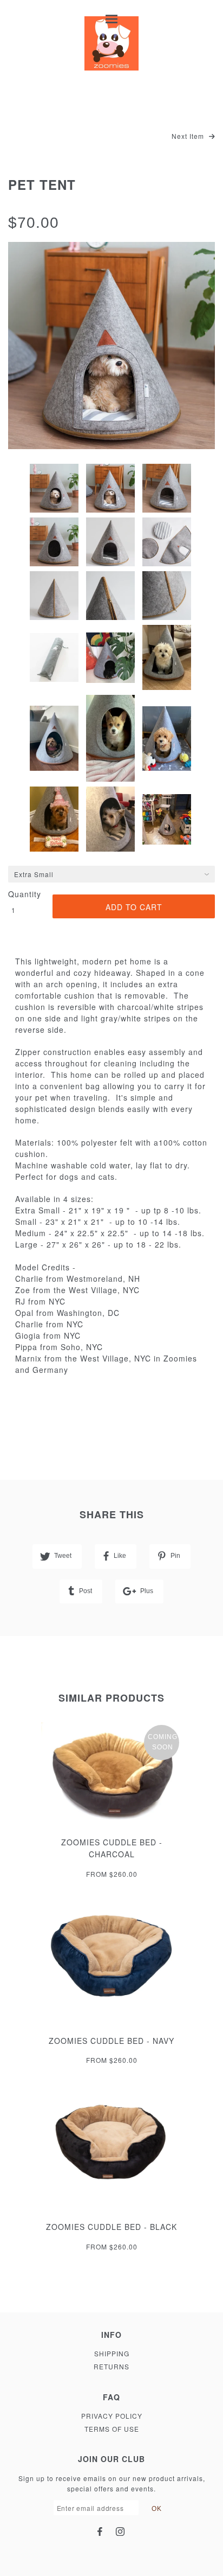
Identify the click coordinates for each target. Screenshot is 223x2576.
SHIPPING (112, 2353)
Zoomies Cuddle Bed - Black (111, 2227)
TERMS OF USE (112, 2429)
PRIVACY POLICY (112, 2416)
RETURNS (111, 2366)
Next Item (189, 136)
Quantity (24, 894)
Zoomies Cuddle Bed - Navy (111, 2041)
